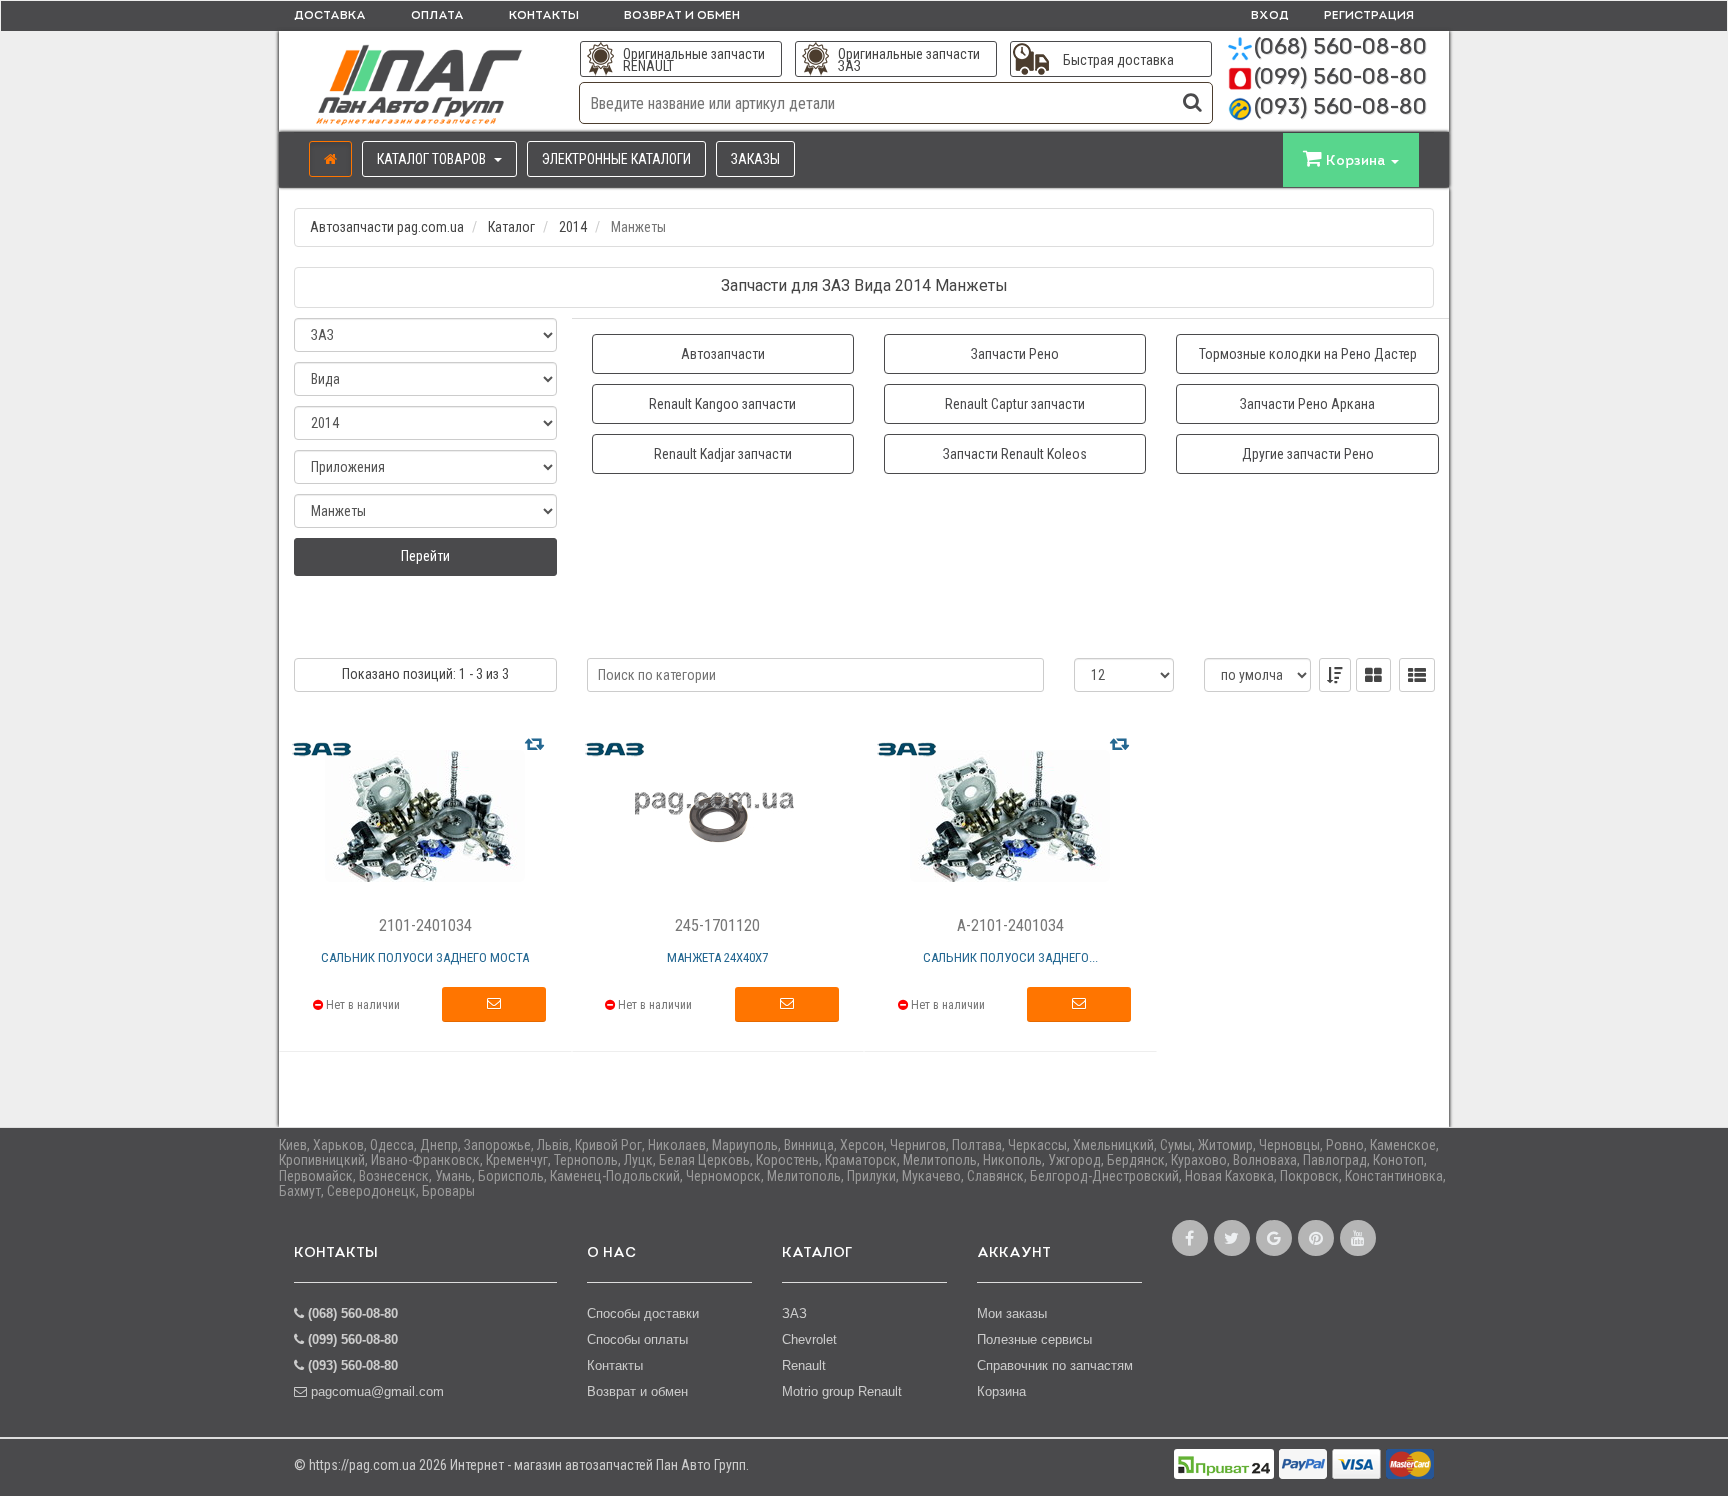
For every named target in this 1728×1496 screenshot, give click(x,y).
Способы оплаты (637, 1339)
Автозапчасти (723, 354)
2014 (573, 227)
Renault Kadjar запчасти (723, 454)
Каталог (511, 227)
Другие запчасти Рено (1308, 454)
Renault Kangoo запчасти (722, 404)
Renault (804, 1365)
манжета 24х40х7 (717, 957)
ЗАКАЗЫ (755, 159)
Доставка (330, 16)
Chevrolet (809, 1339)
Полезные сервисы (1034, 1339)
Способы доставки (643, 1313)
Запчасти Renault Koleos (1015, 454)
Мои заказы (1012, 1313)
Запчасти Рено (1015, 354)
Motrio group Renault (842, 1391)
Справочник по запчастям (1055, 1365)
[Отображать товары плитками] (1373, 675)
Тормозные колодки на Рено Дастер (1308, 354)
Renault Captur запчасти (1015, 404)
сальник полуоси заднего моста (425, 957)
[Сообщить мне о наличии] (494, 1005)
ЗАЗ (794, 1313)
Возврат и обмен (682, 16)
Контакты (544, 16)
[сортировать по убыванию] (1335, 675)
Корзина (1001, 1391)
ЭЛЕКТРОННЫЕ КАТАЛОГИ (616, 159)
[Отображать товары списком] (1417, 675)
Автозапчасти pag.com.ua (387, 227)
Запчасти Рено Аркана (1307, 404)
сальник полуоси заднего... (1010, 957)
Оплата (437, 16)
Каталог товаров (433, 159)
